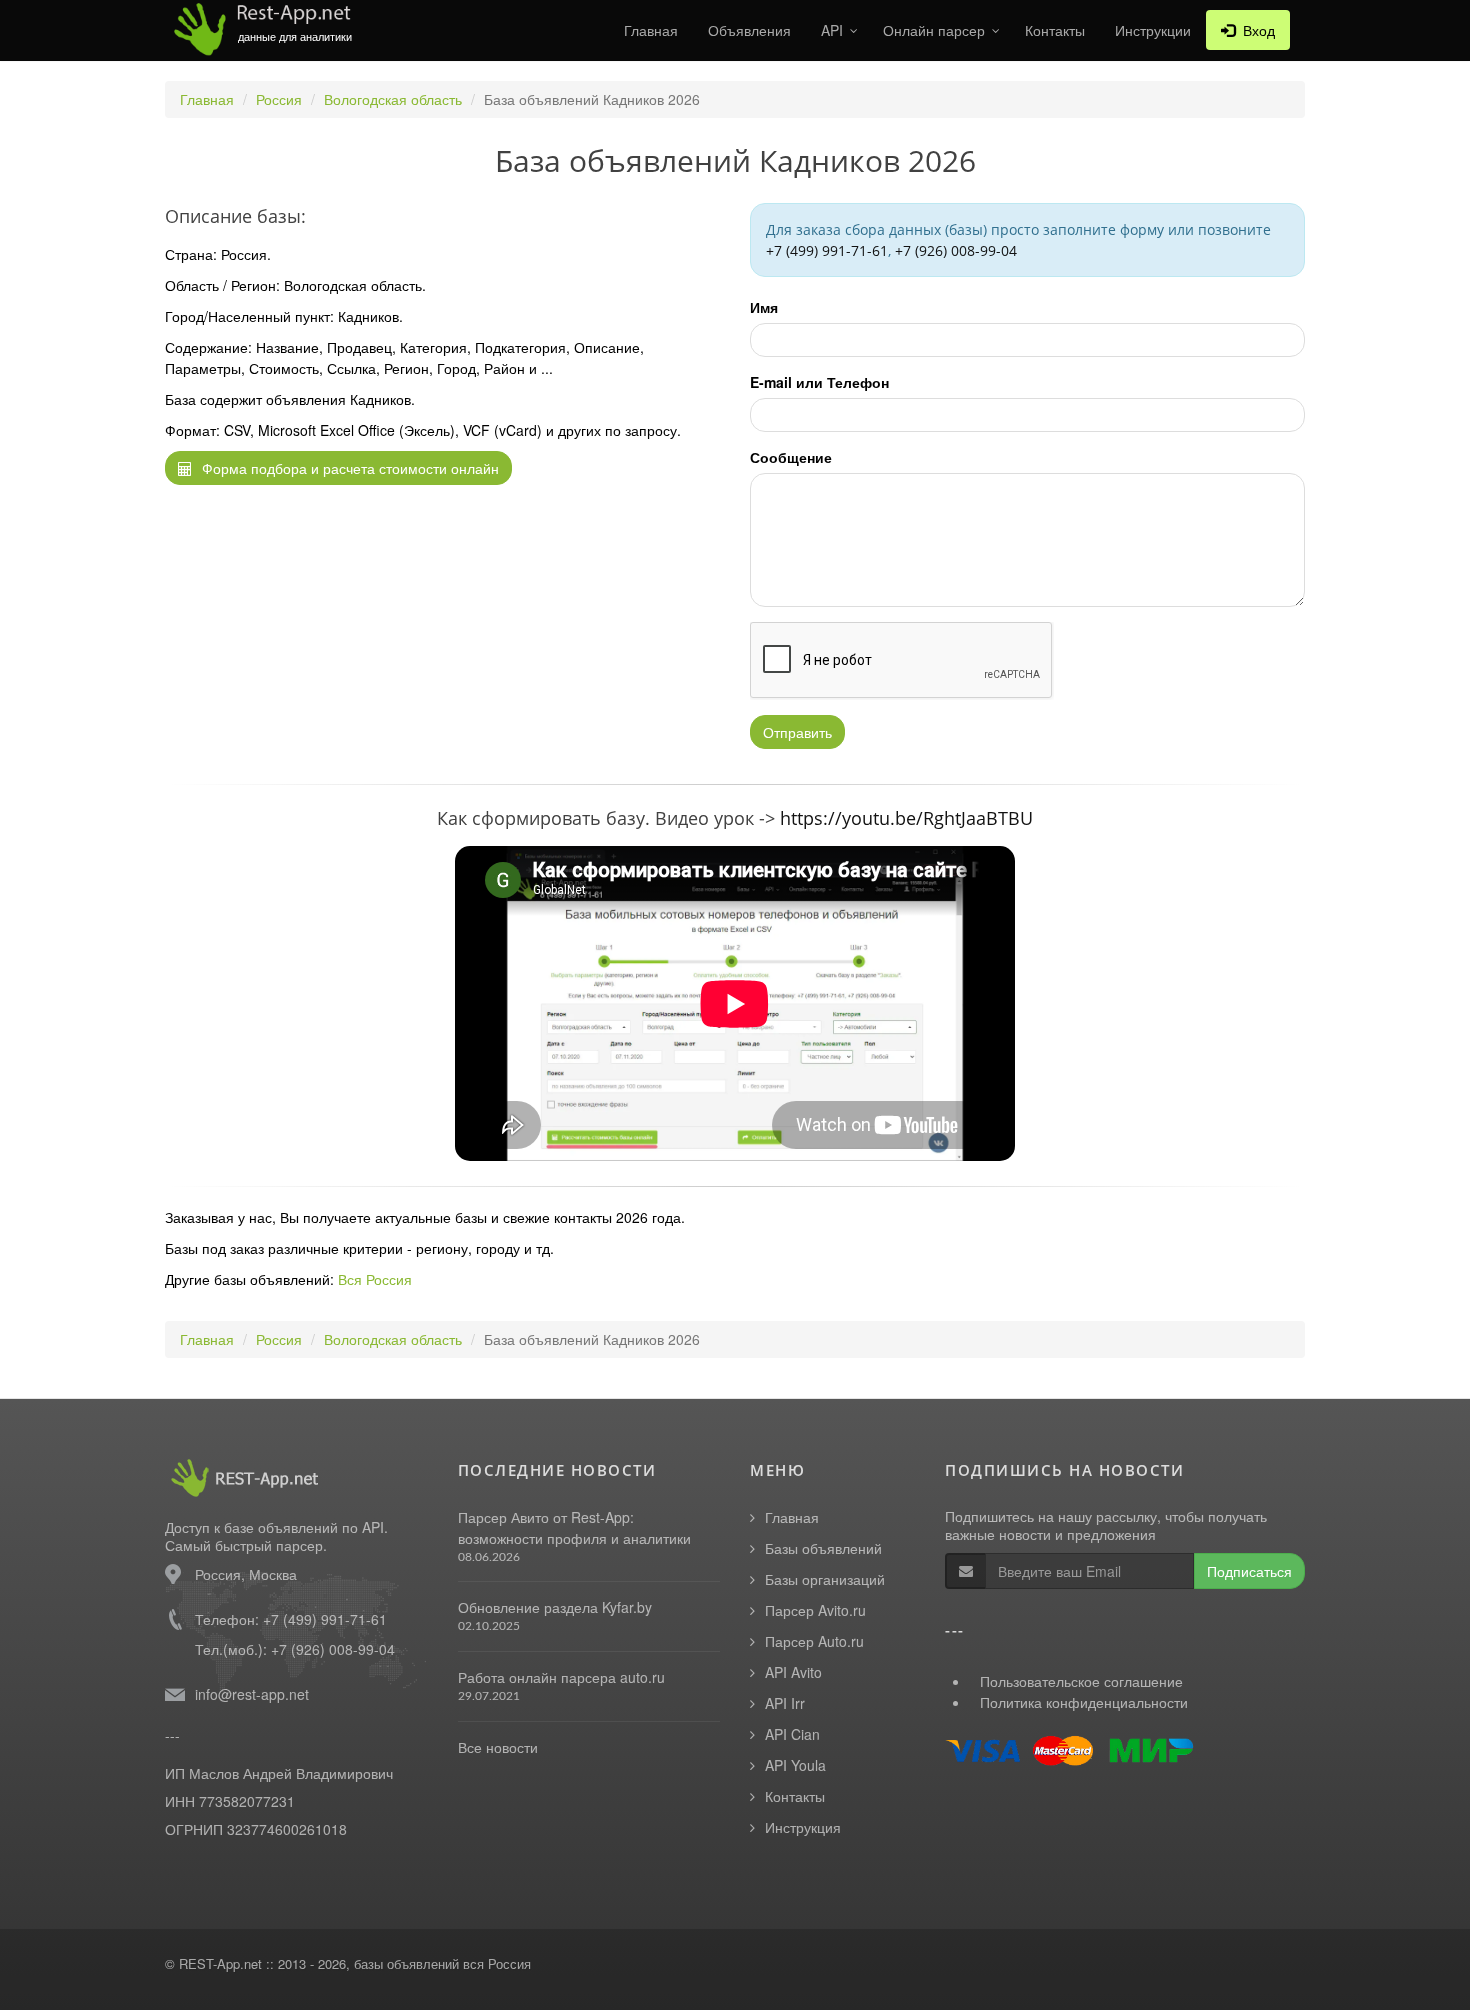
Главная (651, 30)
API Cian (792, 1734)
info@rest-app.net (252, 1694)
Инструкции (1153, 30)
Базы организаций (825, 1579)
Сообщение (791, 457)
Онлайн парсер (934, 30)
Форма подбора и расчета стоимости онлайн (348, 468)
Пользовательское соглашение (1081, 1681)
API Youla (795, 1765)
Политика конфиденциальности (1084, 1702)
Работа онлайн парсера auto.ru (561, 1677)
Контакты (1055, 30)
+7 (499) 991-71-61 (827, 250)
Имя (764, 307)
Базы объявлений (823, 1548)
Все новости (498, 1747)
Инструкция (803, 1827)
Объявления (749, 30)
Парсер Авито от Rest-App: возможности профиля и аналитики (574, 1527)
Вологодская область (393, 99)
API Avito (793, 1672)
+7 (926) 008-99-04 (956, 250)
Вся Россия (375, 1279)
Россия (279, 99)
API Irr (785, 1703)
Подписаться (1249, 1571)
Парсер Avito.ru (815, 1610)
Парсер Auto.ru (814, 1641)
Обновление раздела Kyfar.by (555, 1607)
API (832, 30)
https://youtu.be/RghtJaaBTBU (906, 818)
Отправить (797, 732)
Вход (1255, 30)
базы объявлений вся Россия (442, 1963)
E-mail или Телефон (819, 382)
